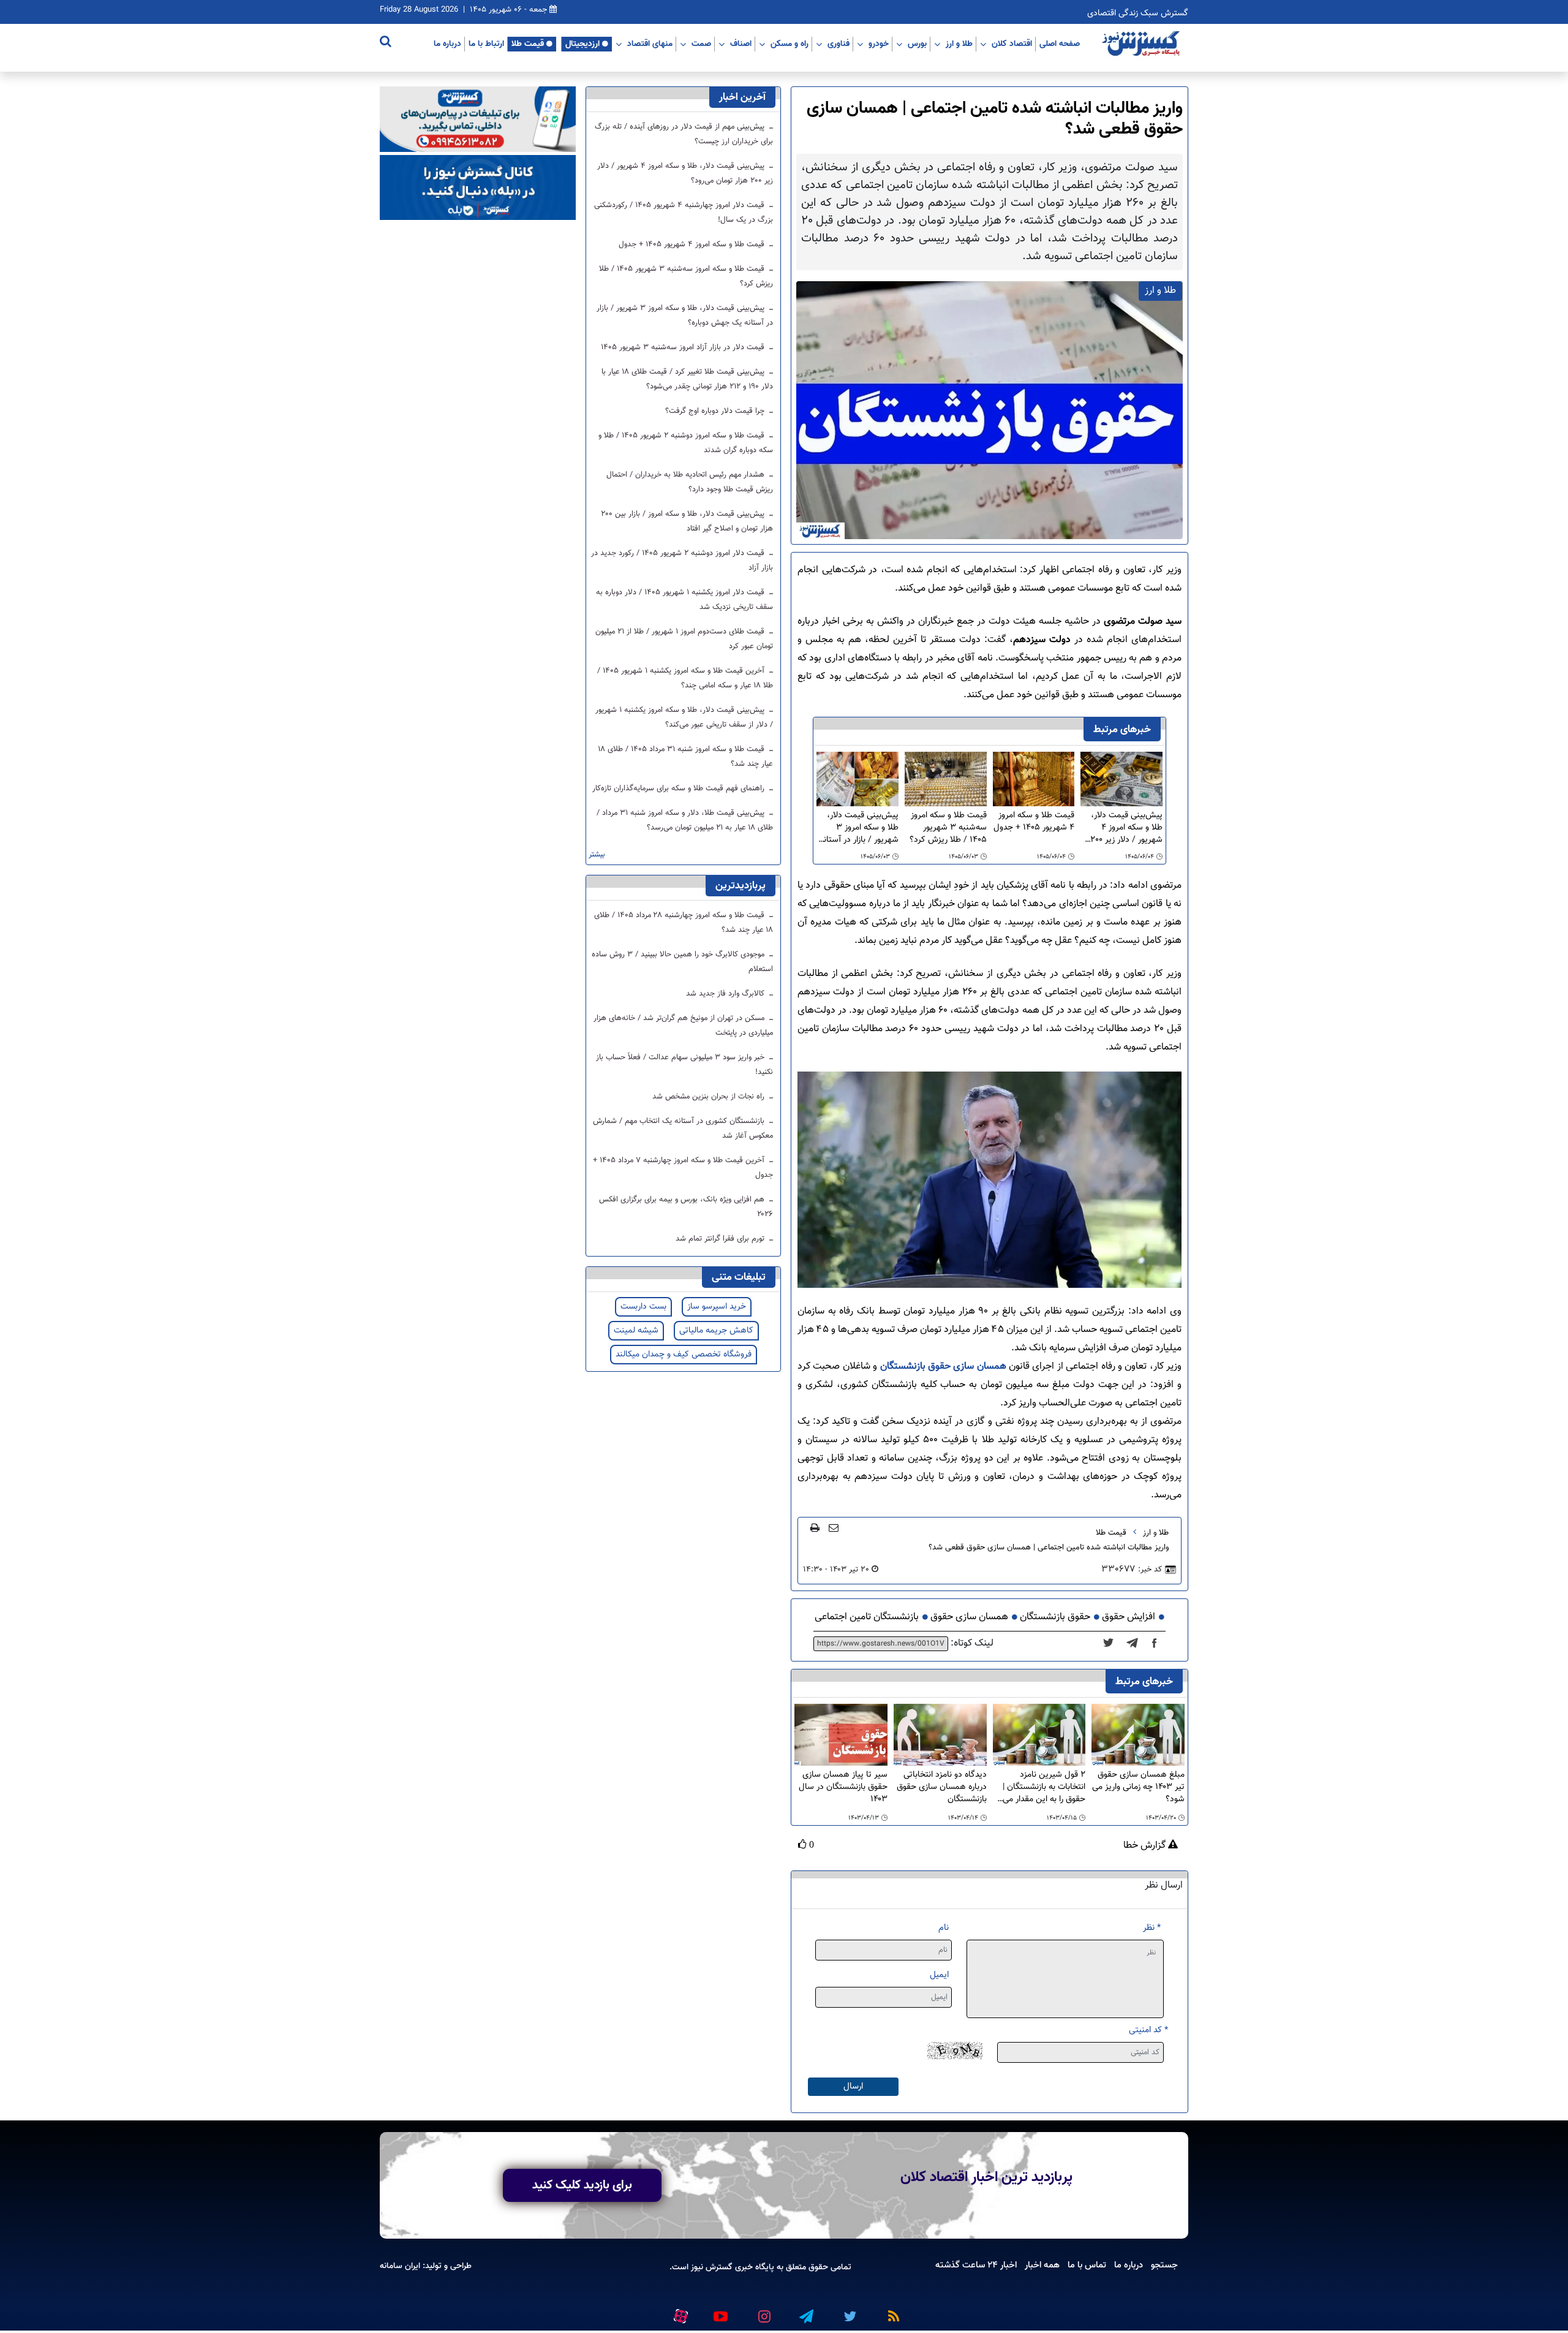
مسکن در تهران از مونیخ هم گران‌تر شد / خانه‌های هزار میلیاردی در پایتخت (683, 1026)
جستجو (1164, 2265)
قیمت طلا (528, 43)
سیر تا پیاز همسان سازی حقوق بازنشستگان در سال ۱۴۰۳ (843, 1787)
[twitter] (1112, 1644)
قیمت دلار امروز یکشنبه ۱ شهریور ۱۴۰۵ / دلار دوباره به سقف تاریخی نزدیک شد (684, 600)
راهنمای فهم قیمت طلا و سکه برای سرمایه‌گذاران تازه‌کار (680, 788)
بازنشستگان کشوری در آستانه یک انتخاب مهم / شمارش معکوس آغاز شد (683, 1129)
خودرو (879, 43)
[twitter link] (848, 2312)
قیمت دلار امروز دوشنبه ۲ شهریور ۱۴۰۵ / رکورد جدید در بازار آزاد (682, 561)
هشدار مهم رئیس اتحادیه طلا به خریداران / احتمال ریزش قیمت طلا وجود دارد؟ (690, 482)
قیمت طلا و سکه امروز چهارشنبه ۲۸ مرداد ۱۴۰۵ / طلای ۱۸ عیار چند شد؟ (684, 923)
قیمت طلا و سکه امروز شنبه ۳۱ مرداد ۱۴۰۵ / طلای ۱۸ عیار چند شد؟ (686, 757)
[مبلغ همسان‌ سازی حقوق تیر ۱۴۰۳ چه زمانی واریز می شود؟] (1138, 1735)
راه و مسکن (790, 43)
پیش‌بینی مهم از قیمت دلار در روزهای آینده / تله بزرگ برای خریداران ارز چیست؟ (684, 134)
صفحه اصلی (1060, 43)
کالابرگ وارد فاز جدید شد (726, 994)
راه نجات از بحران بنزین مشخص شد (710, 1097)
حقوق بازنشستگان (1055, 1617)
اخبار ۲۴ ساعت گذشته (976, 2265)
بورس (917, 43)
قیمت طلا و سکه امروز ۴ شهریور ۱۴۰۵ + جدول (1034, 822)
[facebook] (1158, 1644)
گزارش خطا (1146, 1846)
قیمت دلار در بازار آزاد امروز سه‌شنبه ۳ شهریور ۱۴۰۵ (684, 347)
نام (944, 1928)
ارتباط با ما (486, 43)
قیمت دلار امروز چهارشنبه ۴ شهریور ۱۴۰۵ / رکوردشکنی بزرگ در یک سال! (684, 213)
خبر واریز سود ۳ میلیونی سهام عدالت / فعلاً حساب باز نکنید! (684, 1065)
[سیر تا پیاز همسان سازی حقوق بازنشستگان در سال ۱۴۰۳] (841, 1735)
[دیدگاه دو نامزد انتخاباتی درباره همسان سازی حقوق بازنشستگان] (940, 1735)
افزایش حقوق (1129, 1617)
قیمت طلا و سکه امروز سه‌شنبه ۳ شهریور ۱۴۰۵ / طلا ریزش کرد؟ (948, 828)
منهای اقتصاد (650, 43)
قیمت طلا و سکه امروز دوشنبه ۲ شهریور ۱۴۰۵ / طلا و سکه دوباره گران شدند (686, 443)
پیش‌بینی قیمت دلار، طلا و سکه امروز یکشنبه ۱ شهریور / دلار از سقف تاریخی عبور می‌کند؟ (684, 717)
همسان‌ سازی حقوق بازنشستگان (943, 1367)
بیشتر (597, 855)
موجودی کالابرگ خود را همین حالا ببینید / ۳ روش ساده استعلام (682, 962)
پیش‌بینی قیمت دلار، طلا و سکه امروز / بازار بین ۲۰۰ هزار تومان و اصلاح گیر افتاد (687, 521)
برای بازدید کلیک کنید (582, 2185)
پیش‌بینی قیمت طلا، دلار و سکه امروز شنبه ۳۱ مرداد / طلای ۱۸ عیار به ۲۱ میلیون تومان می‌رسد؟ (685, 820)
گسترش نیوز (710, 2267)
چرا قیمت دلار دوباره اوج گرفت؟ (716, 411)
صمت (701, 43)
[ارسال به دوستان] (834, 1527)
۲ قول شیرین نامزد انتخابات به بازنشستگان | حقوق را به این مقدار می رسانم (1044, 1787)
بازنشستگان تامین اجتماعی (867, 1617)
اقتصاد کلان (1012, 43)
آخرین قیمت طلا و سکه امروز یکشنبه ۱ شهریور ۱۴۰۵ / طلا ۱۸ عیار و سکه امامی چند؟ (685, 678)
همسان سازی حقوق (969, 1617)
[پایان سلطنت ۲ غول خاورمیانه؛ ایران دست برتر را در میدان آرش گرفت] (1136, 1644)
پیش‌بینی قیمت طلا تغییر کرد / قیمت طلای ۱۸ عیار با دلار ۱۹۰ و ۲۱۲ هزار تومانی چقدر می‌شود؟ (687, 379)
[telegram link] (805, 2312)
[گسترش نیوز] (1142, 44)
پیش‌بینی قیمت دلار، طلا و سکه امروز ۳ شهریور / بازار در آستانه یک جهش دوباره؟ (859, 828)
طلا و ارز (959, 43)
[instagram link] (763, 2312)
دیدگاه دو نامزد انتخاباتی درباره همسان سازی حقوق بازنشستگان (942, 1787)
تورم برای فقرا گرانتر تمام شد (721, 1239)
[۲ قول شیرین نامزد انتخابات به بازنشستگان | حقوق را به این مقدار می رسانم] (1039, 1735)
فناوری (839, 43)
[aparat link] (679, 2314)
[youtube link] (720, 2312)
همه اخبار (1042, 2265)
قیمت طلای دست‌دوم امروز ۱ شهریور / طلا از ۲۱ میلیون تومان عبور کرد (684, 639)
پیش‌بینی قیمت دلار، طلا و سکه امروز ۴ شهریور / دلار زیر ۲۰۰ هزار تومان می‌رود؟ (1126, 828)
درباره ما (447, 43)
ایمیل (939, 1975)
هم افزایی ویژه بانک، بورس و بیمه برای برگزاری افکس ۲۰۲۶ (686, 1207)
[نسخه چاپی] (815, 1527)
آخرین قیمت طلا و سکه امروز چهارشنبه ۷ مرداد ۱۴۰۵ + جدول (683, 1168)
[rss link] (891, 2312)
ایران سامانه (400, 2266)
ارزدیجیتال (582, 43)
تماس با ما (1087, 2265)
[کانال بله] (478, 188)
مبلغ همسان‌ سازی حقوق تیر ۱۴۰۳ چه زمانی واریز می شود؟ (1138, 1787)
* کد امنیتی (1148, 2030)
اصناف (741, 43)
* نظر (1152, 1928)
